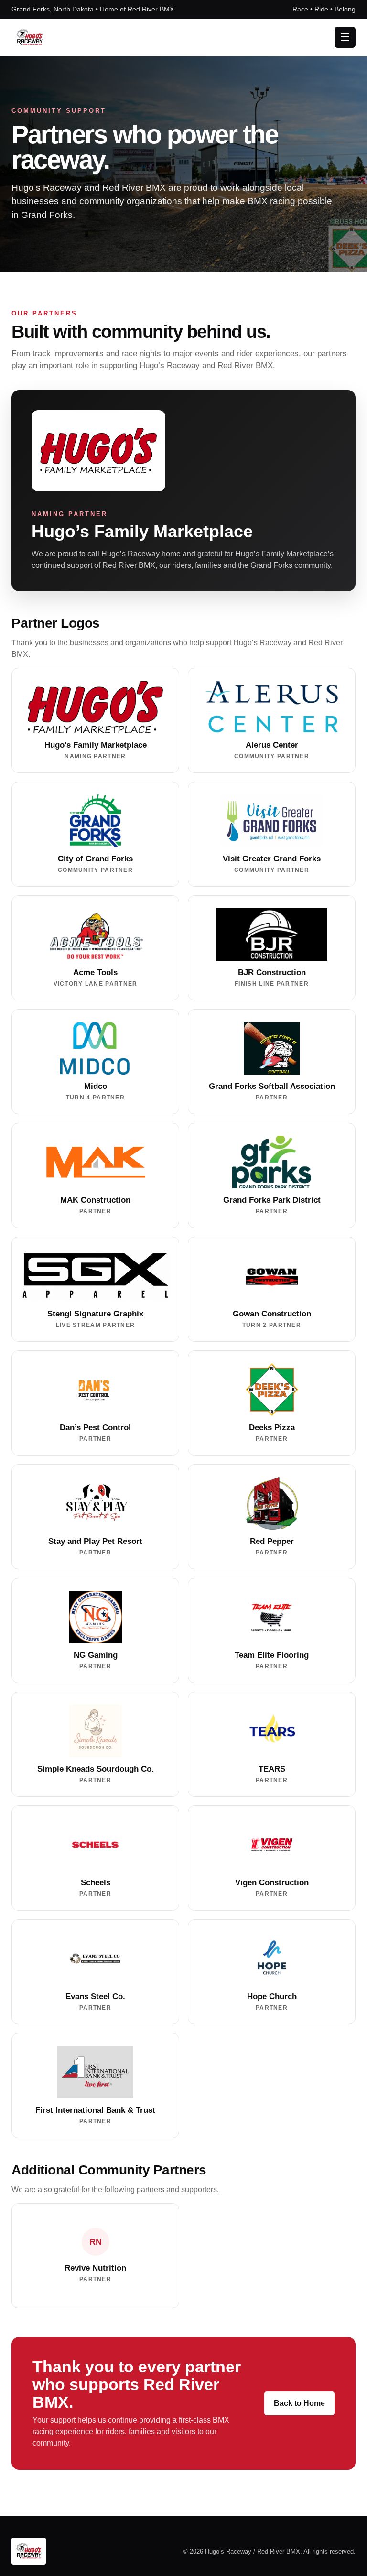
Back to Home (299, 2403)
